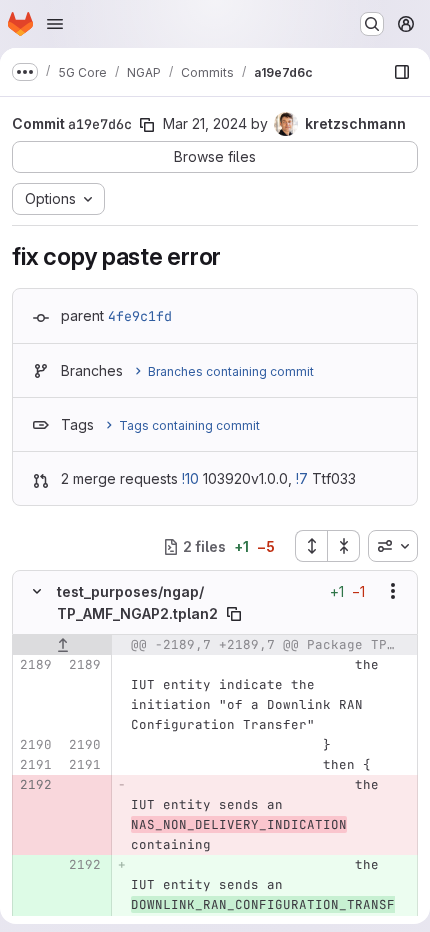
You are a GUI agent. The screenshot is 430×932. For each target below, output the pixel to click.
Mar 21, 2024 (205, 123)
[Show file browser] (402, 72)
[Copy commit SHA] (147, 125)
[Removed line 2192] (35, 785)
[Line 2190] (35, 745)
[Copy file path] (234, 614)
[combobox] (393, 546)
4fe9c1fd (140, 316)
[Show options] (393, 591)
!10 (190, 478)
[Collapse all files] (344, 546)
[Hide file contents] (37, 591)
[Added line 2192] (84, 865)
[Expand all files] (311, 546)
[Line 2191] (35, 765)
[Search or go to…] (372, 24)
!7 (302, 478)
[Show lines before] (62, 645)
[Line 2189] (35, 665)
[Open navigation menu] (55, 24)
